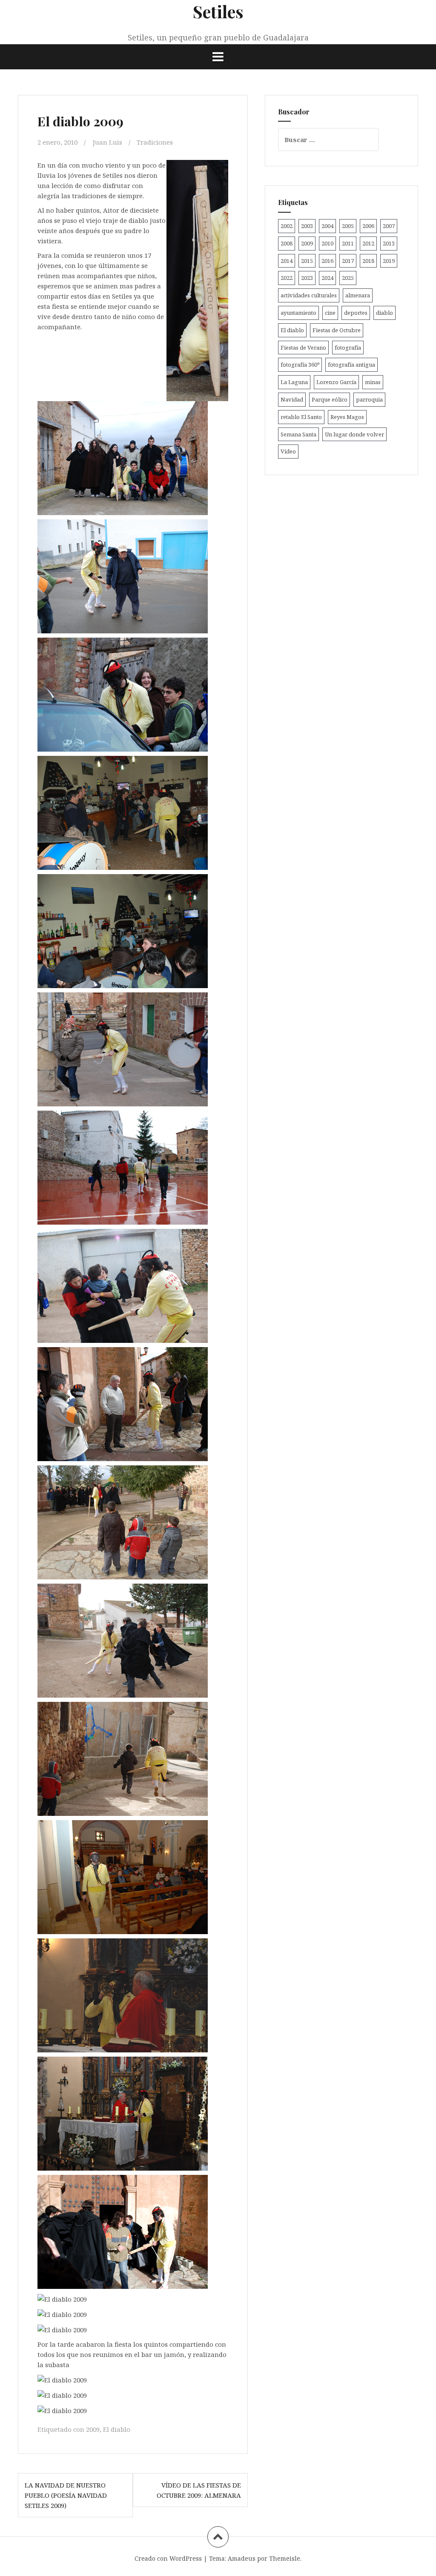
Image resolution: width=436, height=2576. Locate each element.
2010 (327, 243)
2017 (348, 261)
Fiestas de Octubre (337, 330)
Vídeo (288, 451)
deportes (356, 313)
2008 (287, 243)
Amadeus (242, 2558)
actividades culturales (309, 295)
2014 (287, 261)
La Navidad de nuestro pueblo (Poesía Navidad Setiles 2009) (66, 2495)
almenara (358, 295)
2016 (327, 261)
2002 (287, 226)
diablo (384, 313)
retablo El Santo (301, 417)
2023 (307, 278)
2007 (389, 226)
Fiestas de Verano (303, 348)
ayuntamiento (298, 313)
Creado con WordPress (168, 2558)
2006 (368, 226)
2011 (348, 243)
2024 (327, 278)
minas (373, 382)
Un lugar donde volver (354, 434)
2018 (368, 261)
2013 (389, 243)
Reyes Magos (347, 417)
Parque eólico (330, 399)
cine (330, 313)
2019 (389, 261)
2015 (307, 261)
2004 (327, 226)
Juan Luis (108, 142)
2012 (368, 243)
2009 (93, 2429)
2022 (287, 278)
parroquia (369, 399)
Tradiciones (155, 142)
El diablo (117, 2429)
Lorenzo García (336, 382)
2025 (348, 278)
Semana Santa (298, 434)
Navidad (292, 399)
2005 (348, 226)
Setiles (218, 11)
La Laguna (294, 382)
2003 (307, 226)
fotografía (348, 348)
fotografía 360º (300, 365)
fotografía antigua (351, 365)
